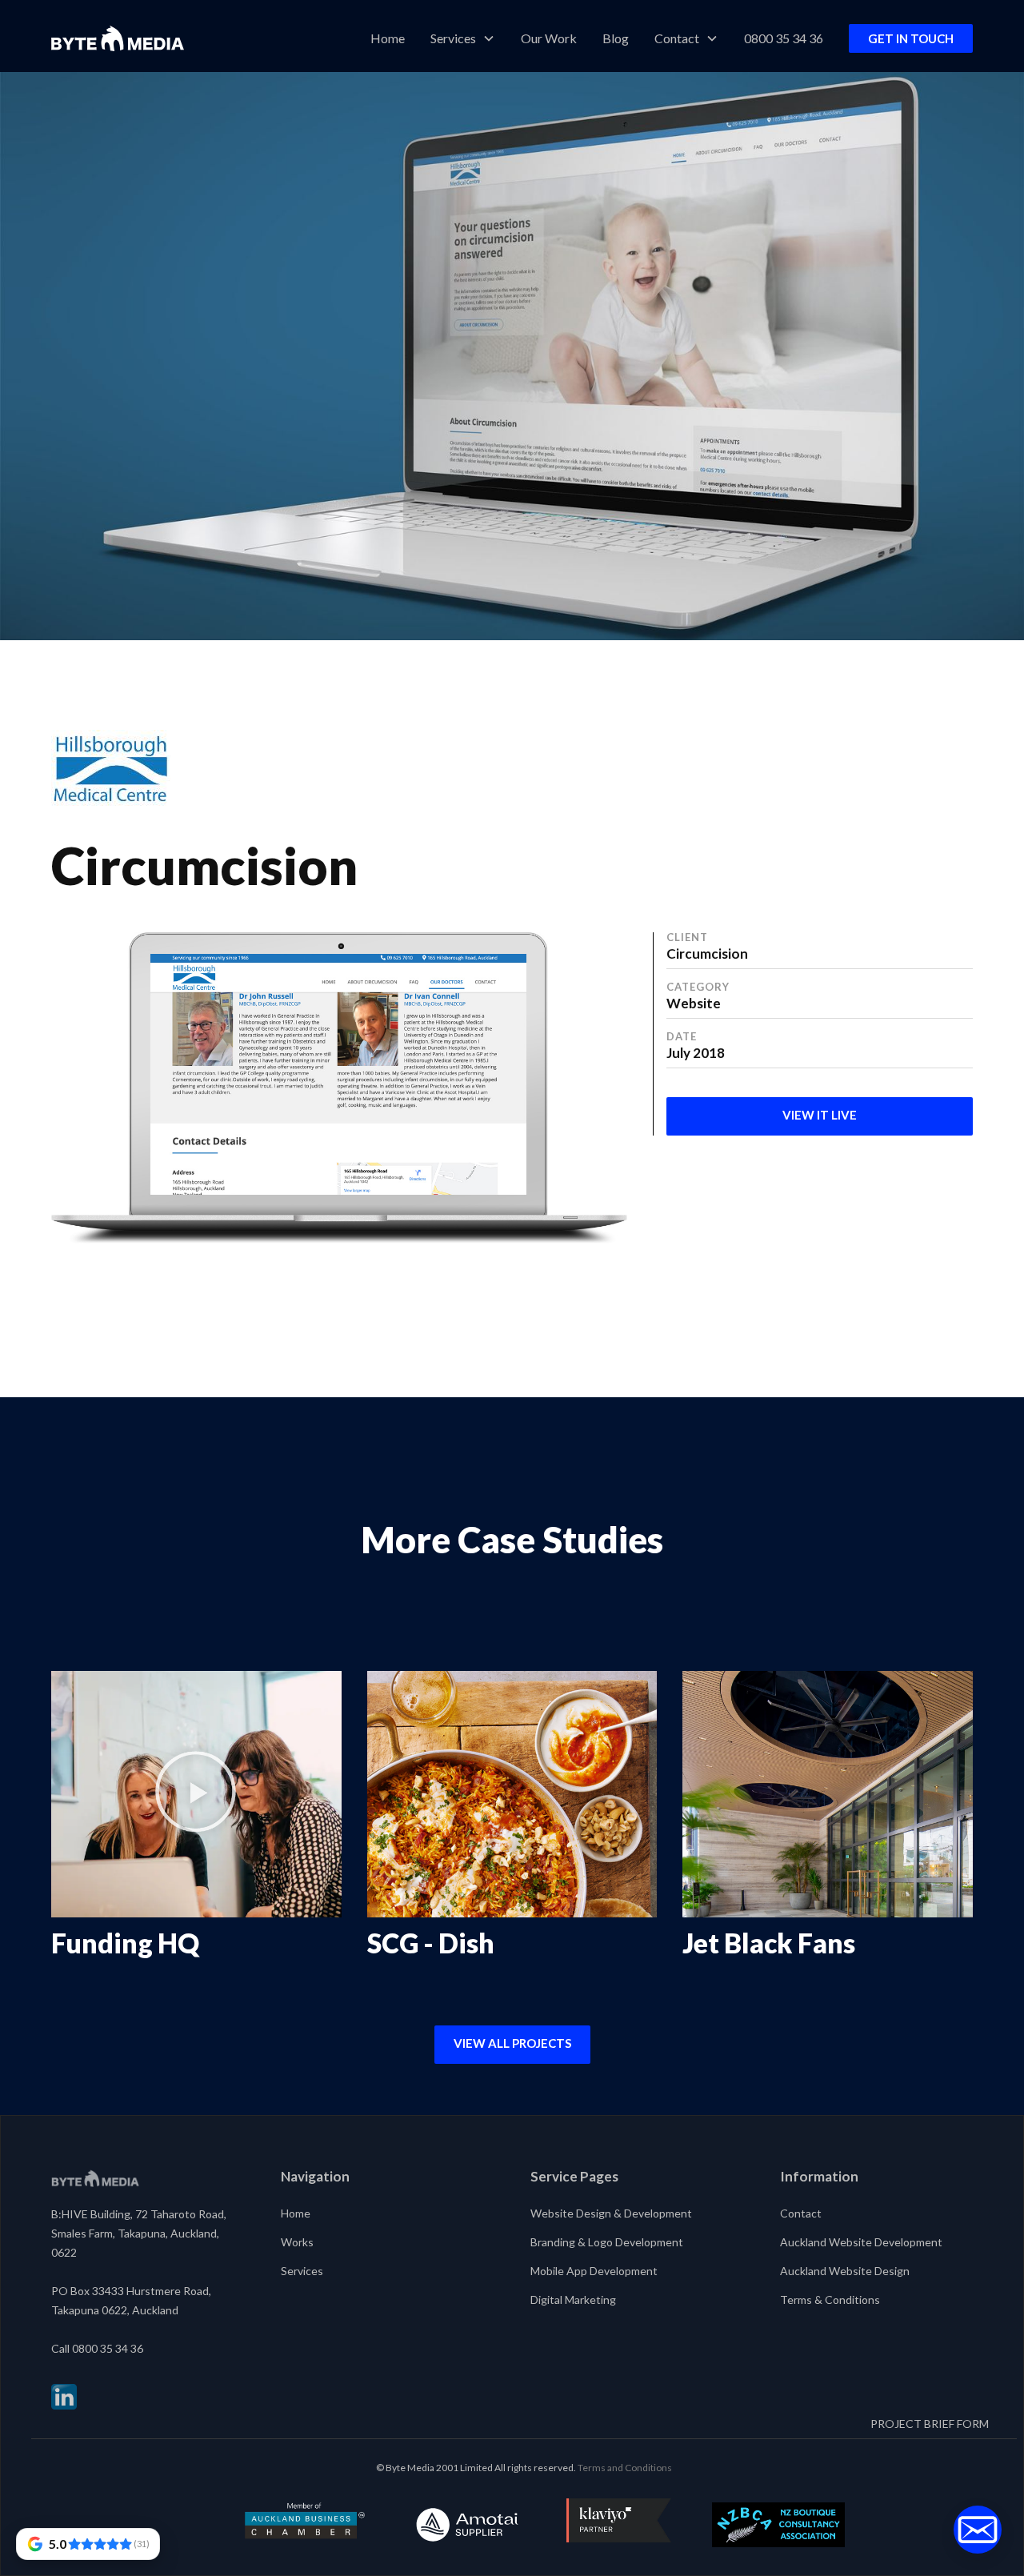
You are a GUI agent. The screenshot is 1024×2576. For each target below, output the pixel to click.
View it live (820, 1115)
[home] (118, 38)
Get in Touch (911, 38)
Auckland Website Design (845, 2271)
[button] (463, 38)
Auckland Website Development (861, 2242)
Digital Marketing (573, 2300)
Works (297, 2242)
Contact (801, 2213)
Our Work (549, 38)
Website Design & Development (611, 2213)
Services (302, 2271)
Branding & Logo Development (607, 2242)
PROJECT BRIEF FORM (930, 2424)
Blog (616, 38)
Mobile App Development (594, 2271)
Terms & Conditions (830, 2300)
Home (388, 38)
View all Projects (512, 2043)
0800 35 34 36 (784, 38)
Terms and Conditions (625, 2468)
